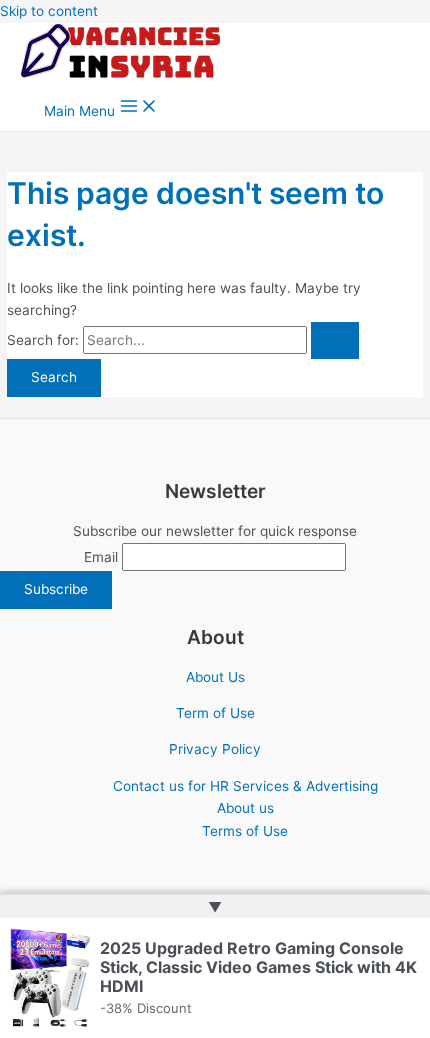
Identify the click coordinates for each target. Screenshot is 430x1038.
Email (101, 557)
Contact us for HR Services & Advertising (245, 786)
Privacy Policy (215, 749)
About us (245, 808)
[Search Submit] (335, 341)
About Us (215, 677)
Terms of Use (245, 831)
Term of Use (215, 713)
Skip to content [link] (49, 11)
